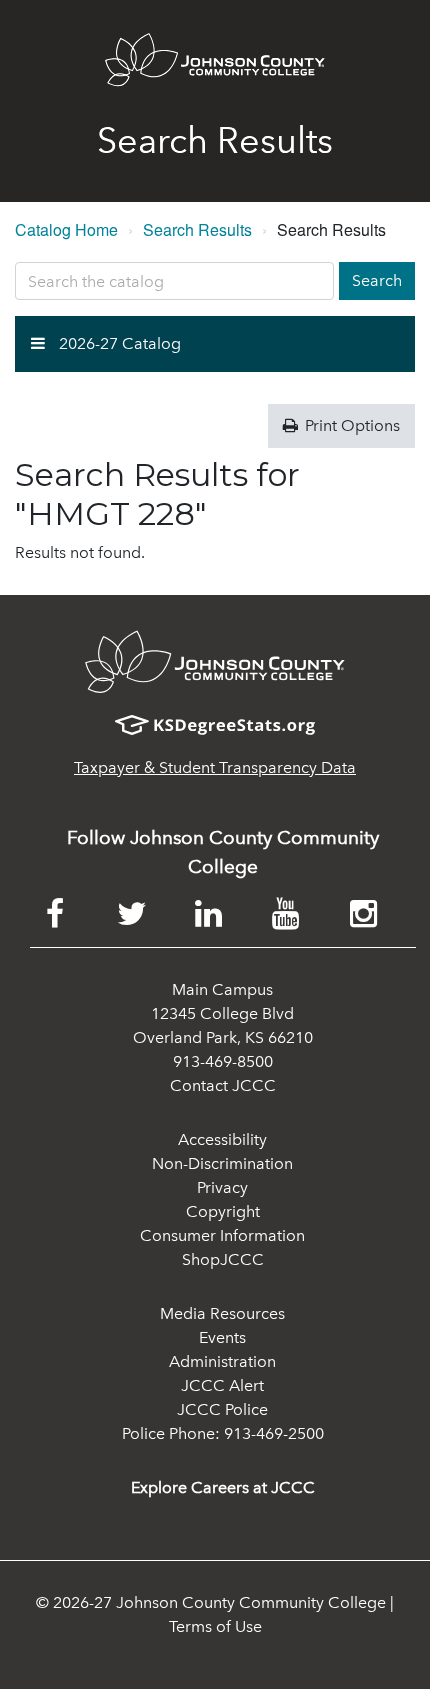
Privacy (222, 1187)
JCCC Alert (222, 1385)
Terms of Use (215, 1626)
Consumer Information (222, 1235)
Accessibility (222, 1139)
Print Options (350, 425)
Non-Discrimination (222, 1163)
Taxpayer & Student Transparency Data (215, 767)
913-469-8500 (223, 1061)
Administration (222, 1361)
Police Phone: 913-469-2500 (223, 1433)
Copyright (223, 1211)
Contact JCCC (223, 1085)
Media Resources (222, 1313)
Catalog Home (66, 229)
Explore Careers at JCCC (223, 1487)
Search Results (197, 229)
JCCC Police (222, 1409)
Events (222, 1337)
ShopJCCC (223, 1259)
